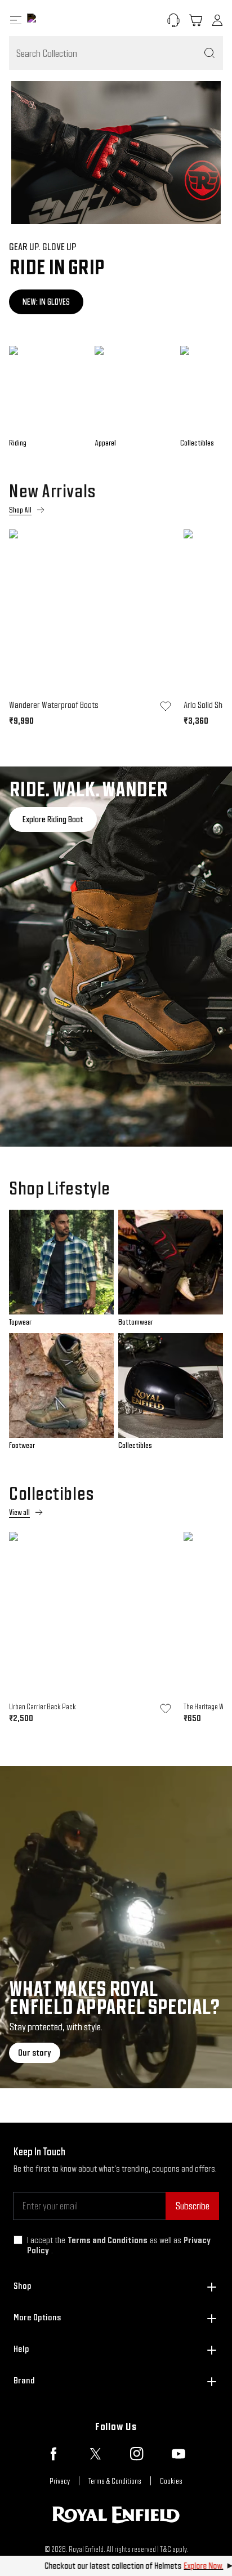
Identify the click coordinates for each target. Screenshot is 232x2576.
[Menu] (16, 20)
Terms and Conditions (108, 2240)
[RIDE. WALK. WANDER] (116, 957)
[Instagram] (137, 2454)
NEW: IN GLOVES (46, 302)
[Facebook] (53, 2454)
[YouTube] (179, 2454)
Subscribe (192, 2206)
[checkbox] (18, 2240)
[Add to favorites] (166, 706)
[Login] (217, 20)
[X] (95, 2454)
